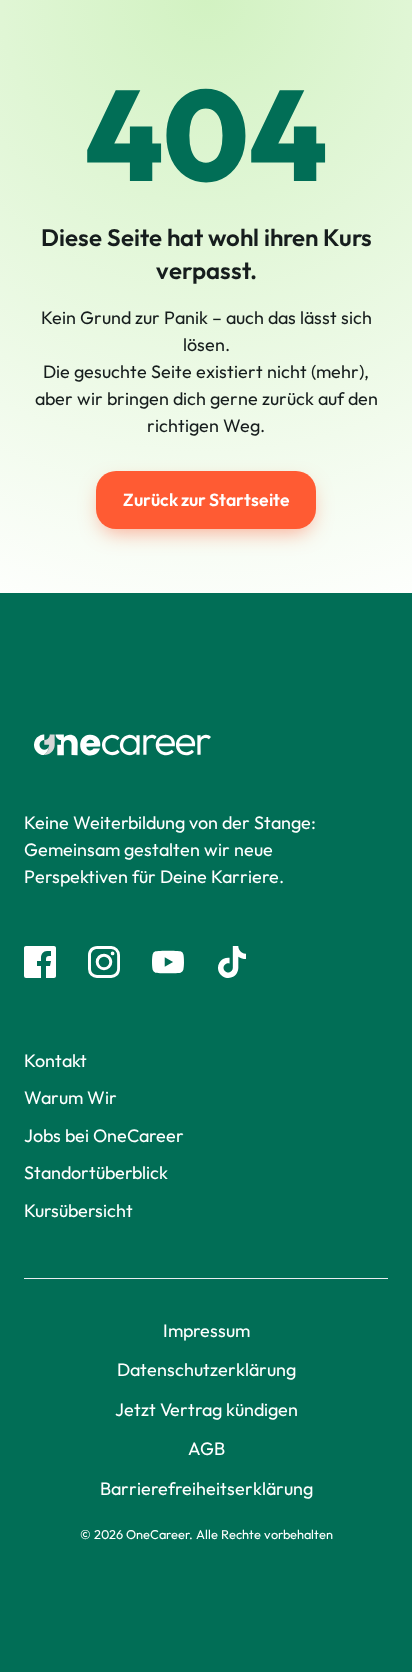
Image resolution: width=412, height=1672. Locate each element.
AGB (206, 1448)
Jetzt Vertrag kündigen (206, 1409)
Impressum (206, 1330)
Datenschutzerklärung (206, 1369)
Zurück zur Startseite (206, 499)
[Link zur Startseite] (206, 745)
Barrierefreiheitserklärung (206, 1488)
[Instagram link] (104, 962)
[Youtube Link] (168, 962)
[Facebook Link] (40, 962)
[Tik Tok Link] (232, 962)
